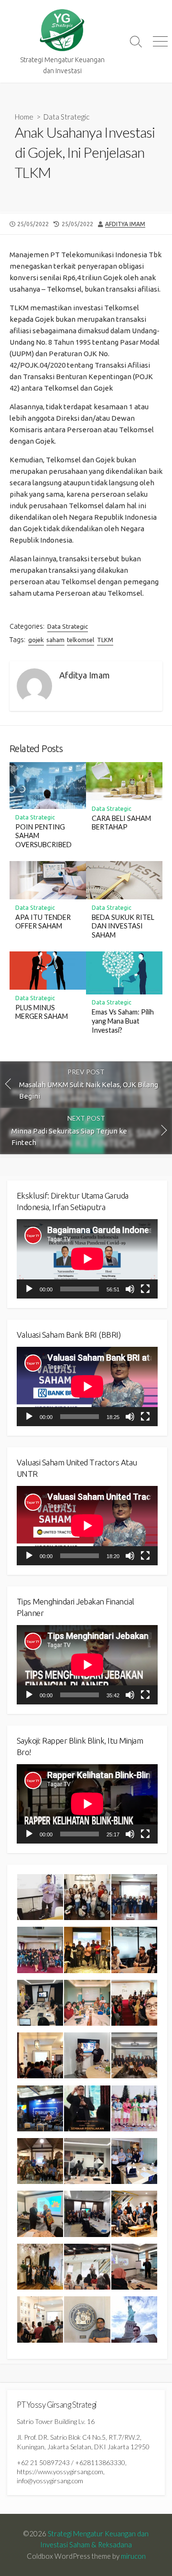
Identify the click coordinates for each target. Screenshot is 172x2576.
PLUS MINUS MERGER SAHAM (42, 1012)
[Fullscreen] (145, 1289)
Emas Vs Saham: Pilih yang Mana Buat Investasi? (123, 1021)
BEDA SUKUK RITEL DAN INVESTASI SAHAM (123, 926)
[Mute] (130, 1289)
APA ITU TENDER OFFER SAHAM (43, 922)
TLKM (105, 640)
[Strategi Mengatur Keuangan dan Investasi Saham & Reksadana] (62, 30)
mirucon (133, 2556)
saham (55, 640)
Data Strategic (66, 117)
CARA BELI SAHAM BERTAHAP (121, 823)
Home (24, 117)
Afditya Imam (125, 224)
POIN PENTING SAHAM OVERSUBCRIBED (43, 836)
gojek (36, 640)
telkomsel (81, 640)
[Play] (29, 1289)
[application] (87, 1259)
